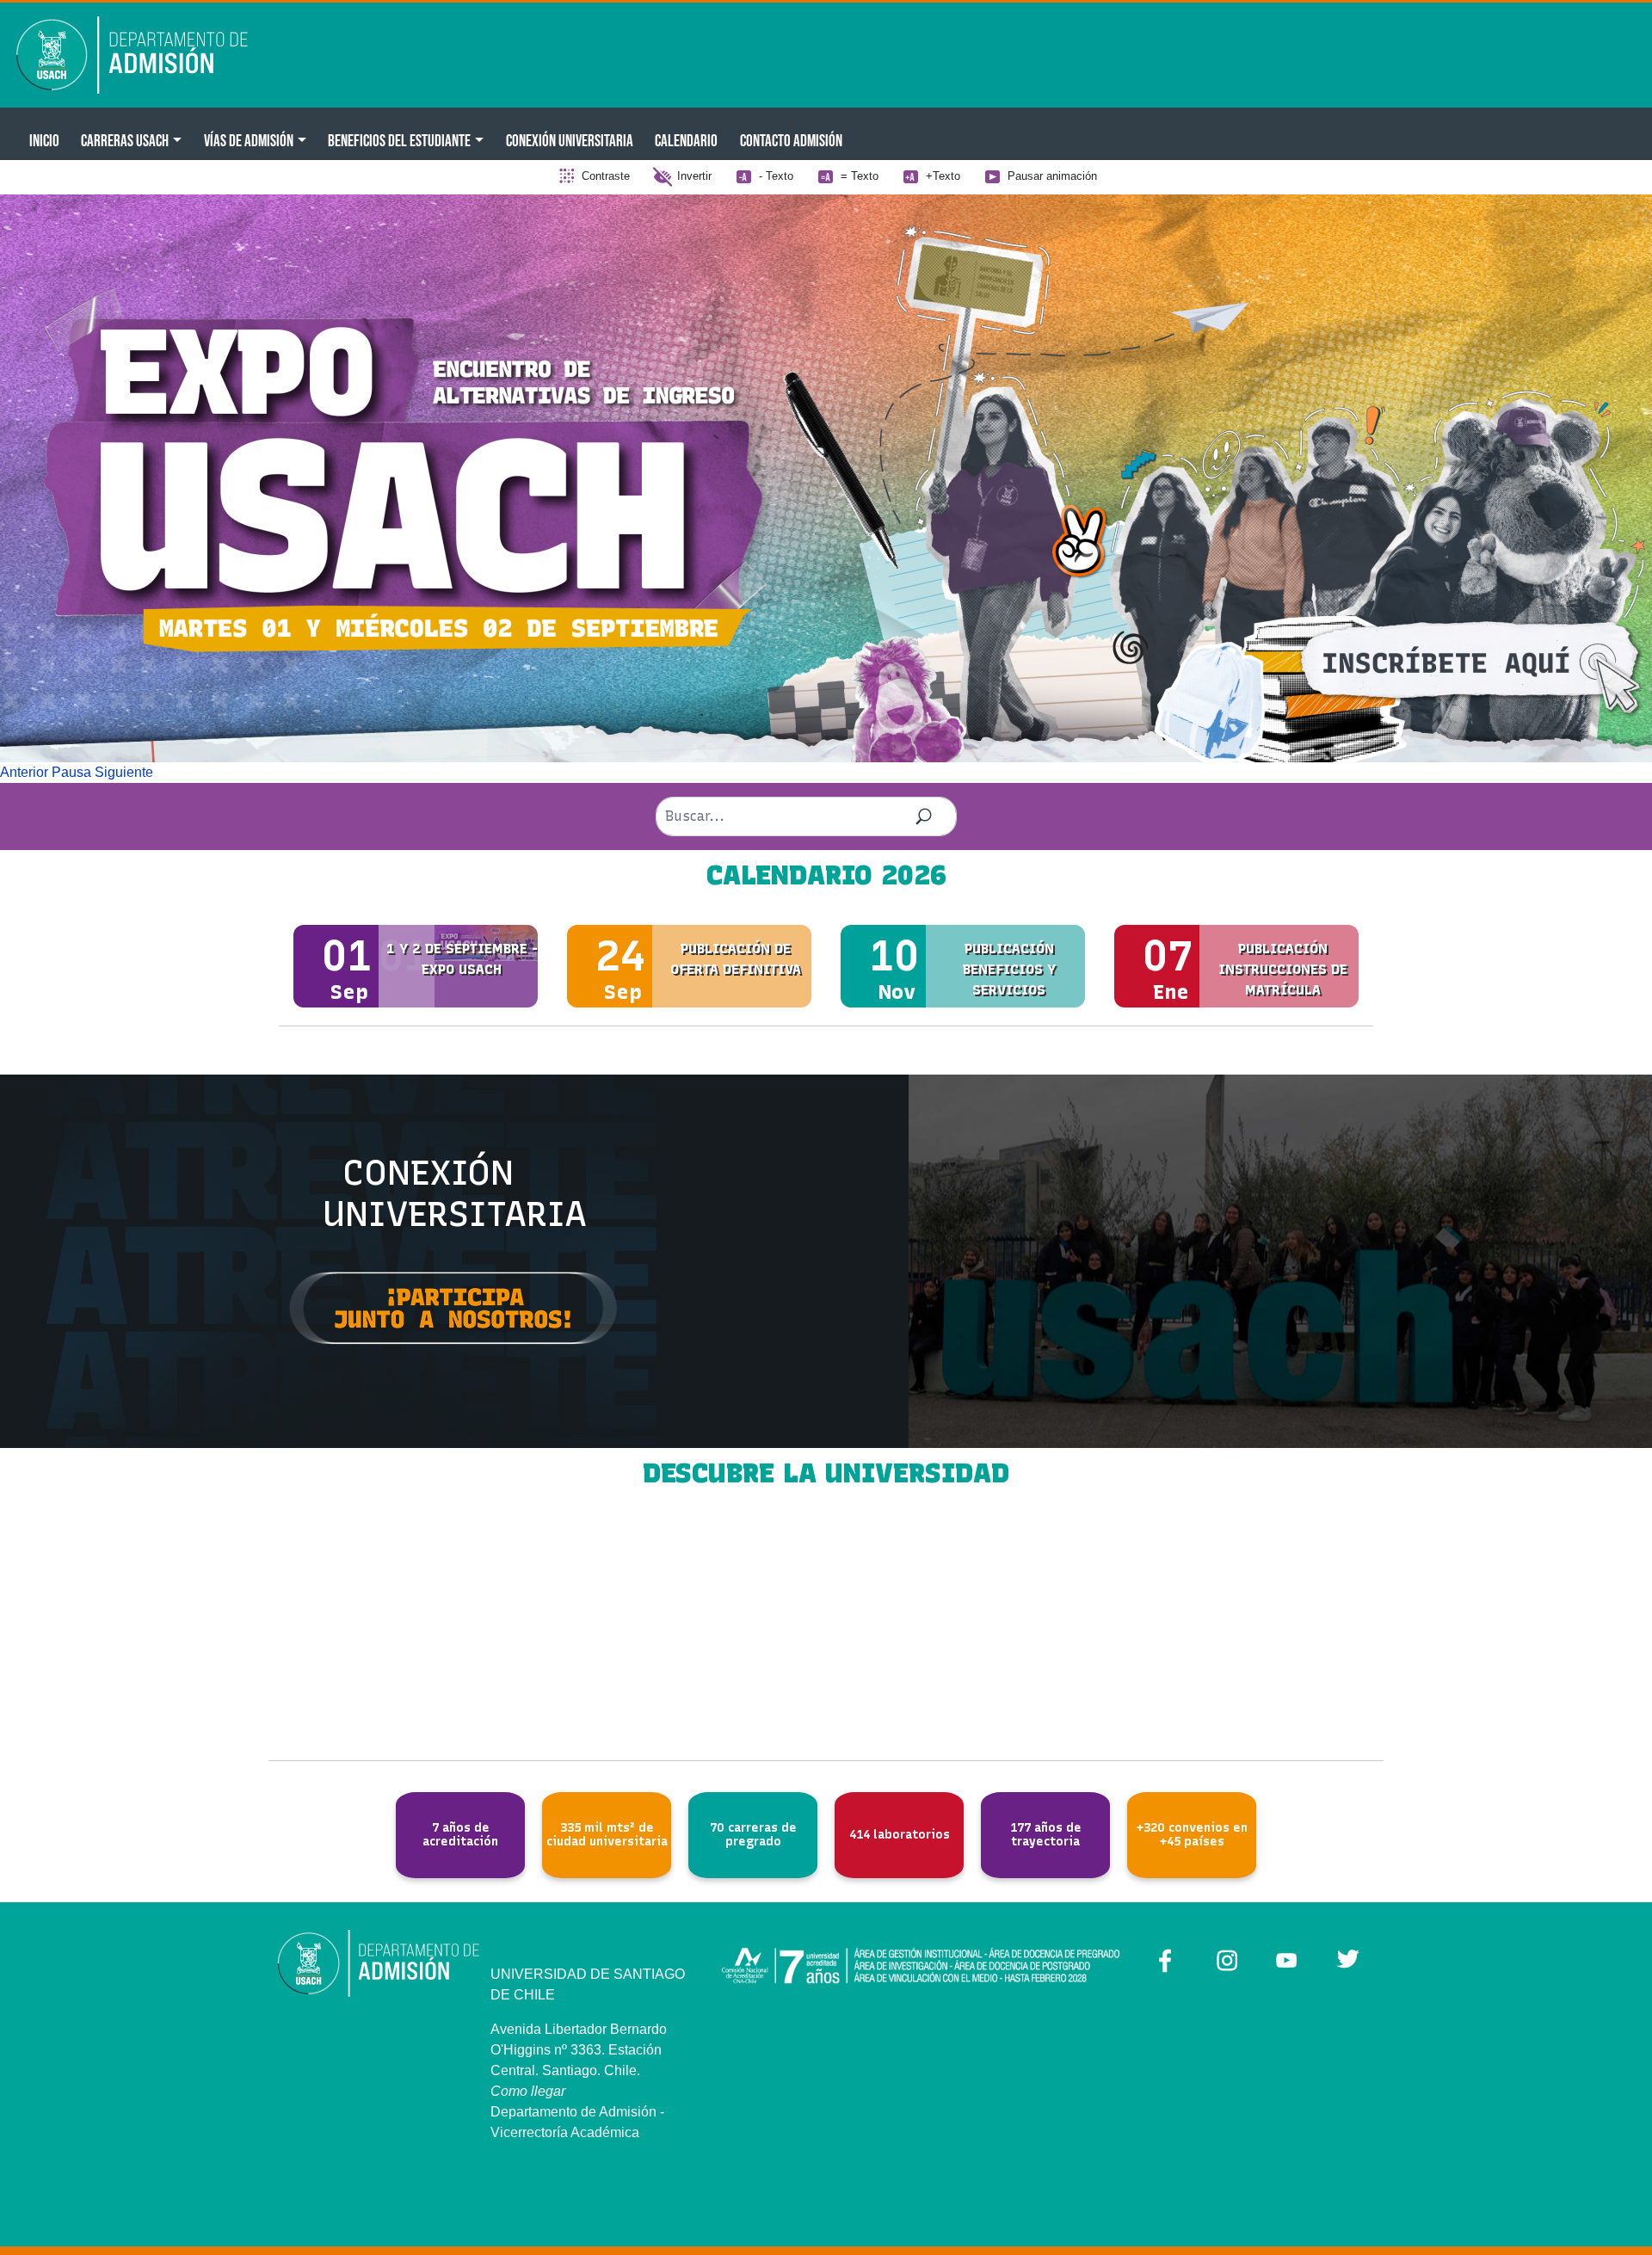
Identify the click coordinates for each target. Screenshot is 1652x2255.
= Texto (860, 176)
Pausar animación (1052, 176)
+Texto (943, 176)
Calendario (686, 140)
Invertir (694, 176)
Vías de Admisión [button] (249, 140)
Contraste (606, 176)
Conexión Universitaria (570, 140)
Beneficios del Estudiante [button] (399, 140)
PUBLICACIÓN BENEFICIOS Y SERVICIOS (1009, 969)
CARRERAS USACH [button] (125, 140)
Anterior (24, 772)
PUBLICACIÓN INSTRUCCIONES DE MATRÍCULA (1283, 969)
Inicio (44, 140)
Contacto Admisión (791, 140)
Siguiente (124, 772)
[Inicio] (144, 55)
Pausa (71, 772)
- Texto (776, 176)
